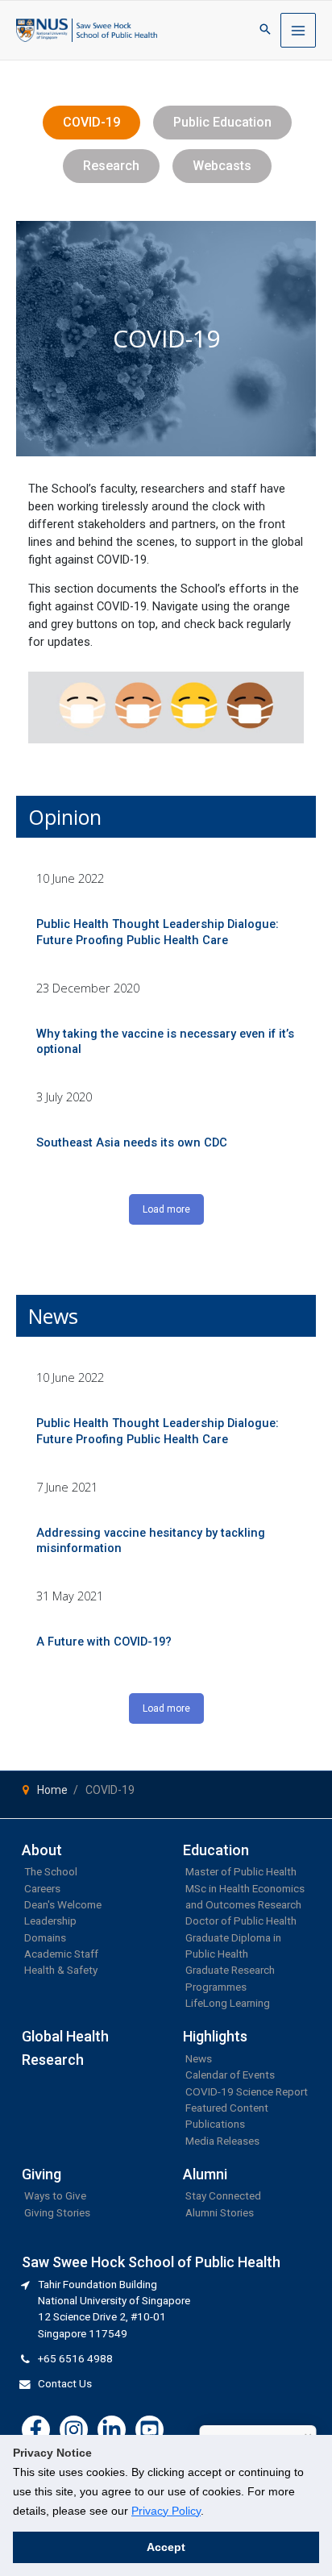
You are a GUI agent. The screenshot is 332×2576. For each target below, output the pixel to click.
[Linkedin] (112, 2430)
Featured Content (227, 2108)
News (199, 2058)
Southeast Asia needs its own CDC (132, 1142)
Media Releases (222, 2141)
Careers (42, 1888)
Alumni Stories (220, 2212)
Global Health (65, 2036)
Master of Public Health (241, 1871)
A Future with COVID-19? (104, 1642)
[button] (265, 30)
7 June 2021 (67, 1487)
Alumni (205, 2174)
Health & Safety (61, 1970)
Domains (45, 1937)
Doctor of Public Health (241, 1921)
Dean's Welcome (63, 1904)
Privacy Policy (166, 2511)
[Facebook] (36, 2430)
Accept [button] (166, 2547)
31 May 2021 (70, 1596)
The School (51, 1871)
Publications (215, 2124)
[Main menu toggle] (298, 31)
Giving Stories (57, 2212)
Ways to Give (55, 2195)
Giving (41, 2174)
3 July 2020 (64, 1097)
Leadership (50, 1921)
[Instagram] (74, 2430)
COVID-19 (91, 122)
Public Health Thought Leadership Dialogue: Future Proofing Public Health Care (158, 932)
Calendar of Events (230, 2075)
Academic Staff (61, 1954)
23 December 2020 (88, 988)
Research (111, 166)
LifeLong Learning (228, 2003)
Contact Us (65, 2383)
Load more (166, 1209)
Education (216, 1850)
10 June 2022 (70, 878)
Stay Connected (223, 2195)
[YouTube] (149, 2430)
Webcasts (222, 166)
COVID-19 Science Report (247, 2091)
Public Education (222, 122)
